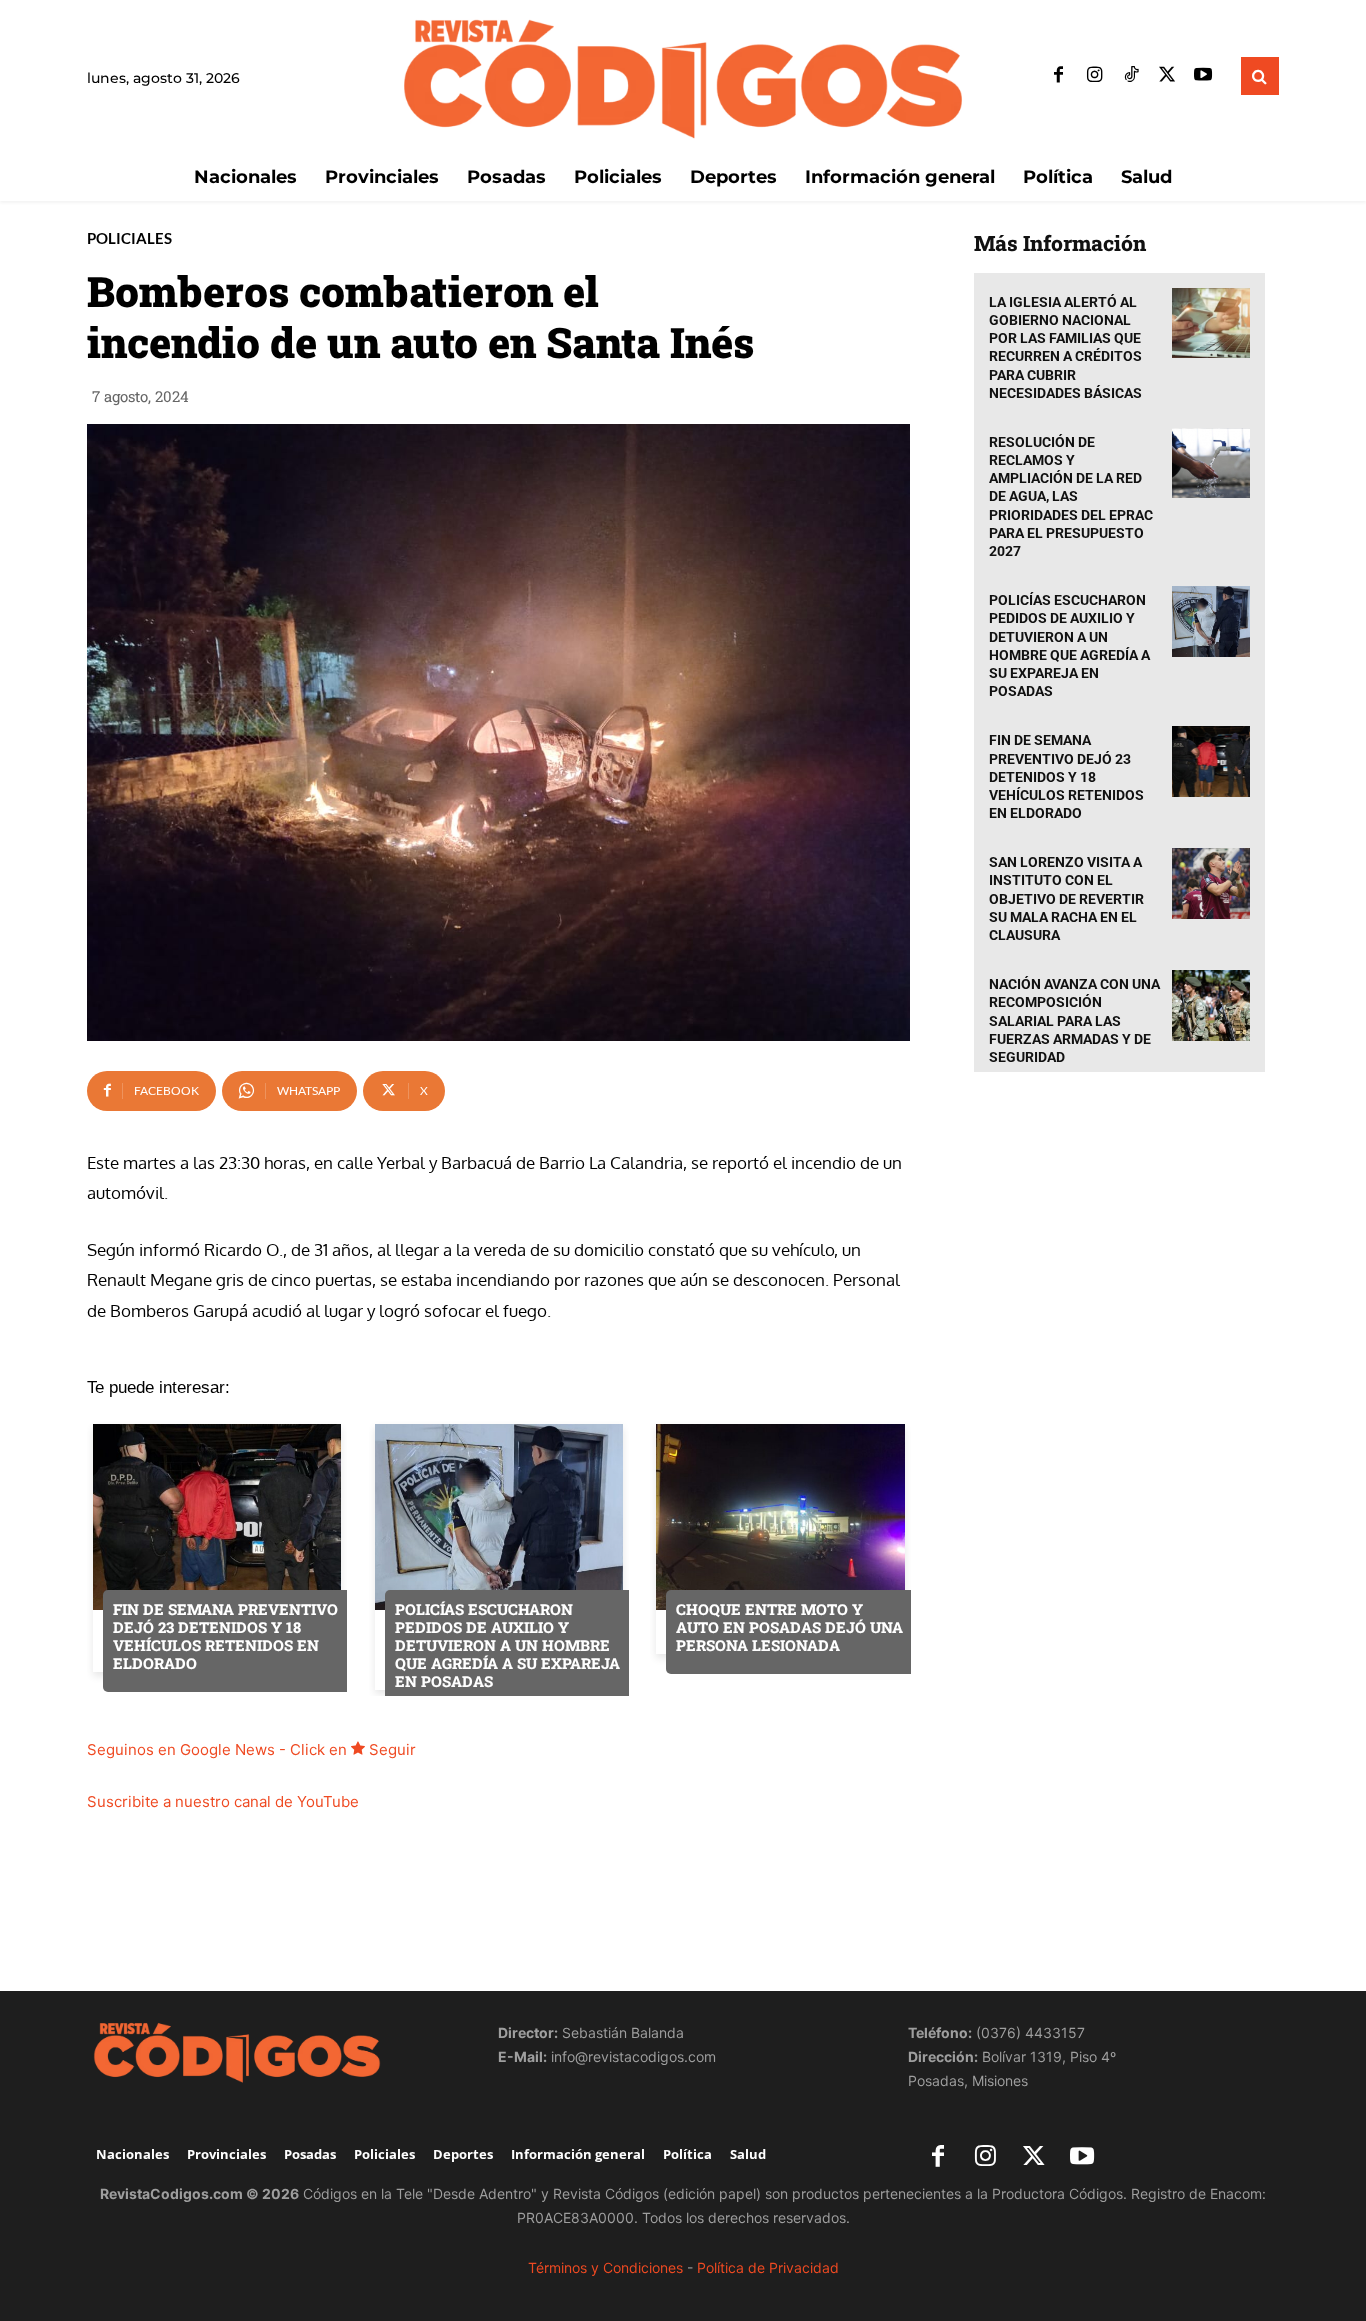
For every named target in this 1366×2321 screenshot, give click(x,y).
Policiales (129, 238)
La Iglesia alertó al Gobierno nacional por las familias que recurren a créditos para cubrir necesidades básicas (1065, 347)
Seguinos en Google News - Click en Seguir (251, 1749)
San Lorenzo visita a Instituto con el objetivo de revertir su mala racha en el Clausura (1066, 898)
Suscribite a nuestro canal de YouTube (223, 1801)
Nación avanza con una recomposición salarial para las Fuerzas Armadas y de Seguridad (1074, 1020)
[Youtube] (1203, 76)
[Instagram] (1095, 76)
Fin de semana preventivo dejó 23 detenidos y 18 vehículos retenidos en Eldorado (1066, 776)
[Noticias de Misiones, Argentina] (683, 76)
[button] (1260, 76)
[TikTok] (1131, 76)
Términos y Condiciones (605, 2267)
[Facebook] (1059, 76)
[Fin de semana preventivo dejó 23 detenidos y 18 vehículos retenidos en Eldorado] (1211, 761)
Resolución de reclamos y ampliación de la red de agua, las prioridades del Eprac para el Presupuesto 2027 (1071, 496)
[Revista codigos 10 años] (272, 2052)
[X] (1167, 76)
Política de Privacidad (768, 2267)
